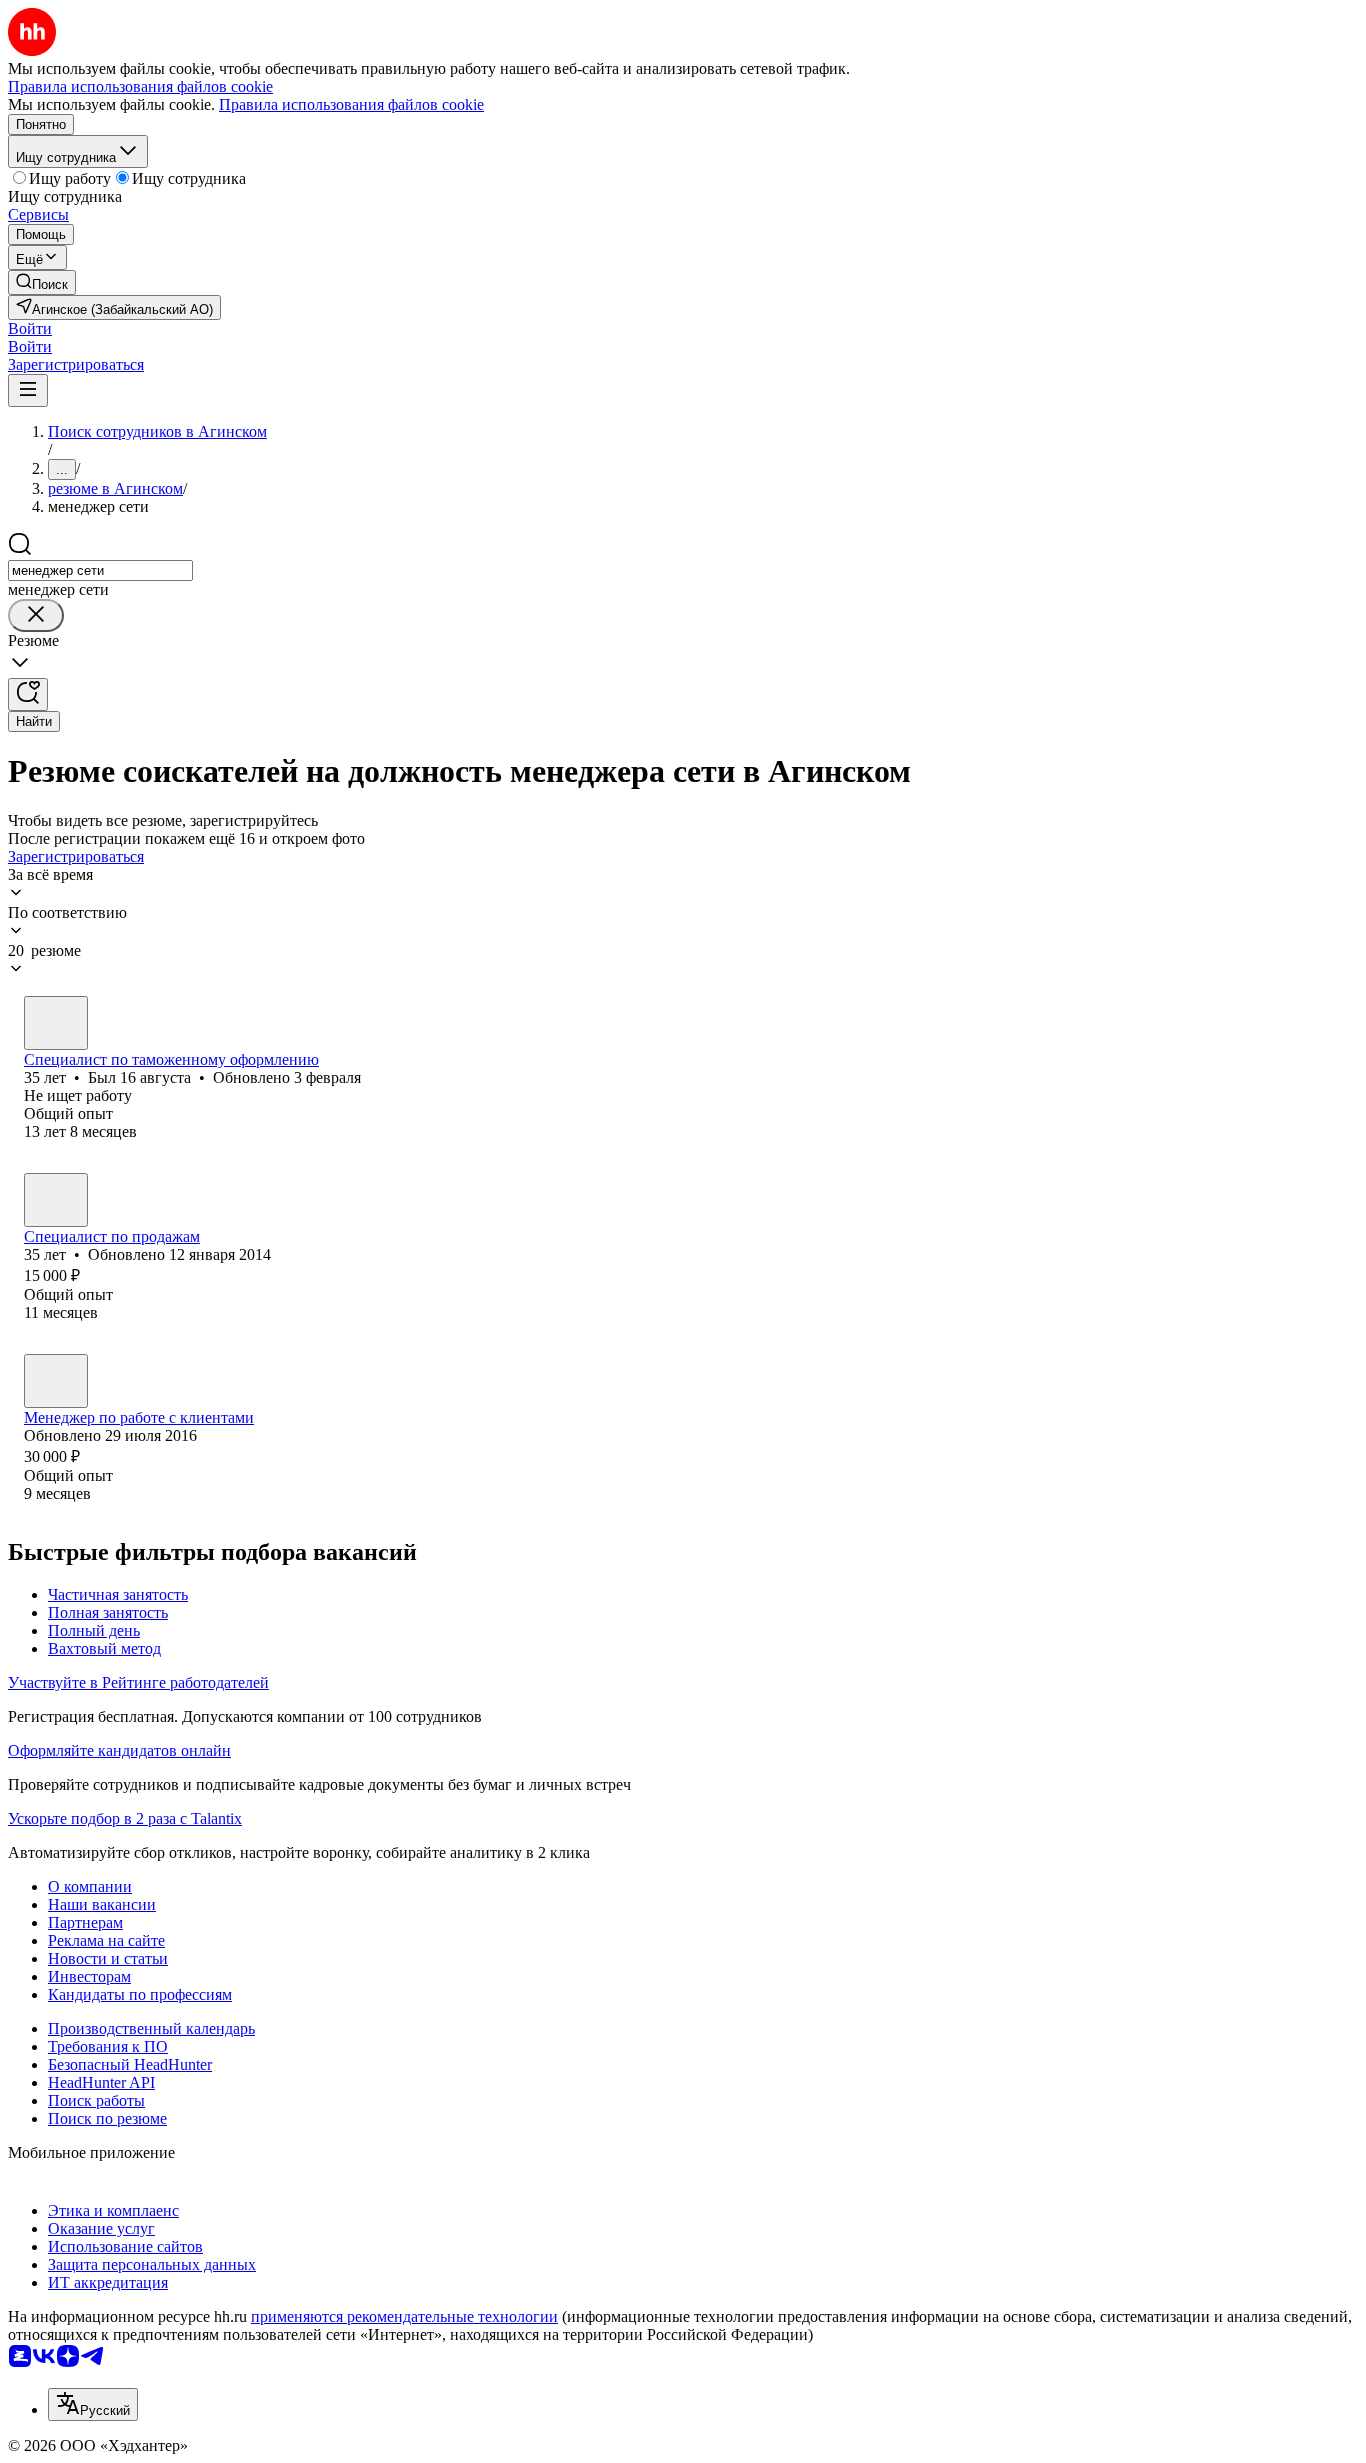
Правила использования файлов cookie (351, 104)
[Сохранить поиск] (28, 694)
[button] (30, 328)
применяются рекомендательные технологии (404, 2316)
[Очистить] (36, 615)
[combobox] (100, 570)
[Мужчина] (56, 1023)
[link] (42, 282)
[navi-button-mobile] (28, 390)
